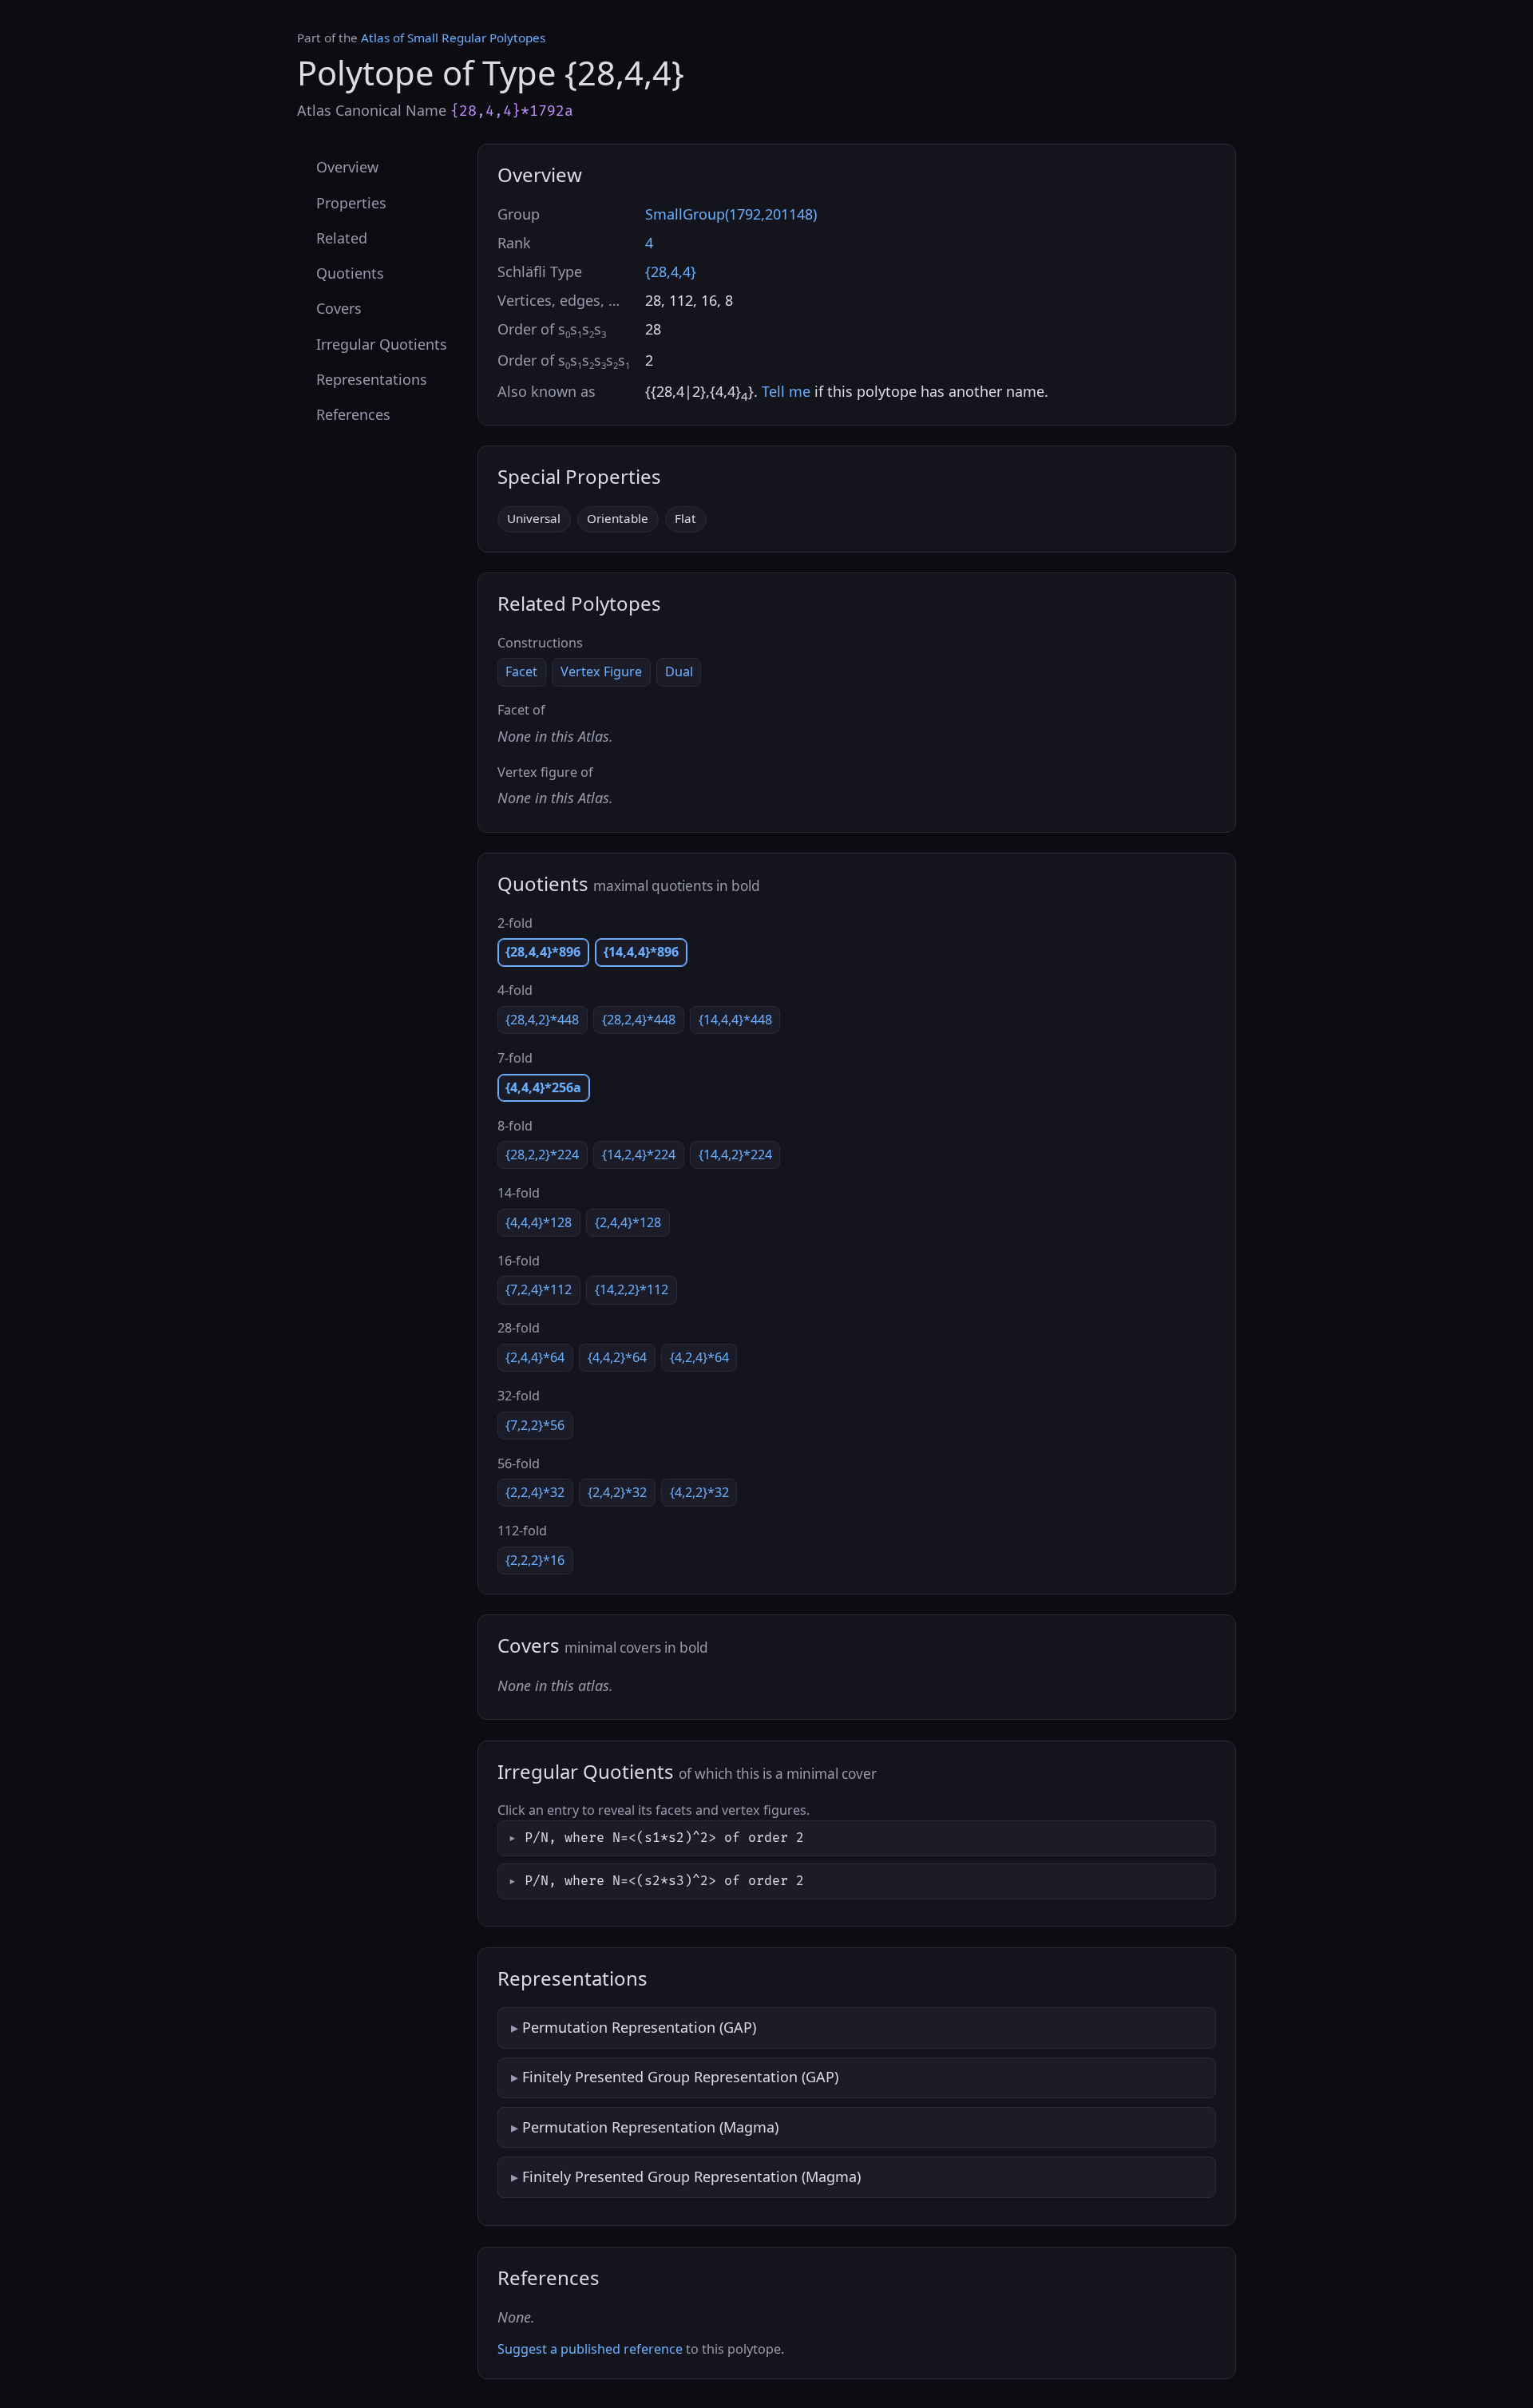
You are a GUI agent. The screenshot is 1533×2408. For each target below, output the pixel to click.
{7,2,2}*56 (535, 1425)
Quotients (350, 273)
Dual (679, 671)
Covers (339, 308)
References (353, 414)
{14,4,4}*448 (735, 1020)
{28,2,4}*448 (639, 1020)
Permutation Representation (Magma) (650, 2127)
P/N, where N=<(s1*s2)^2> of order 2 (664, 1838)
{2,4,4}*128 (628, 1222)
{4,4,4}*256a (543, 1087)
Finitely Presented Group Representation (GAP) (680, 2077)
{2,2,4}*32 (535, 1492)
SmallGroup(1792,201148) (731, 214)
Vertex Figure (601, 671)
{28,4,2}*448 (542, 1020)
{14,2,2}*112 (632, 1289)
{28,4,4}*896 (543, 952)
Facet (521, 671)
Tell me (786, 391)
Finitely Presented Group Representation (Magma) (691, 2176)
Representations (372, 378)
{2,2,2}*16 (535, 1560)
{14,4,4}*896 (641, 952)
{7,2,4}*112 (539, 1289)
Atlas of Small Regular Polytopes (453, 38)
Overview (347, 167)
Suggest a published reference (590, 2349)
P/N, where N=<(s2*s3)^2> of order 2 (664, 1881)
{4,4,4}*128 (539, 1222)
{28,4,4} (671, 271)
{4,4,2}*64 (617, 1357)
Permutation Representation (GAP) (639, 2027)
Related (342, 237)
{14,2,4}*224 (639, 1154)
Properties (351, 202)
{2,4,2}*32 (617, 1492)
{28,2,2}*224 (542, 1154)
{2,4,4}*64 (535, 1357)
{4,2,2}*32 (699, 1492)
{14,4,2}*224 (735, 1154)
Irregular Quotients (382, 343)
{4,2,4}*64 (699, 1357)
